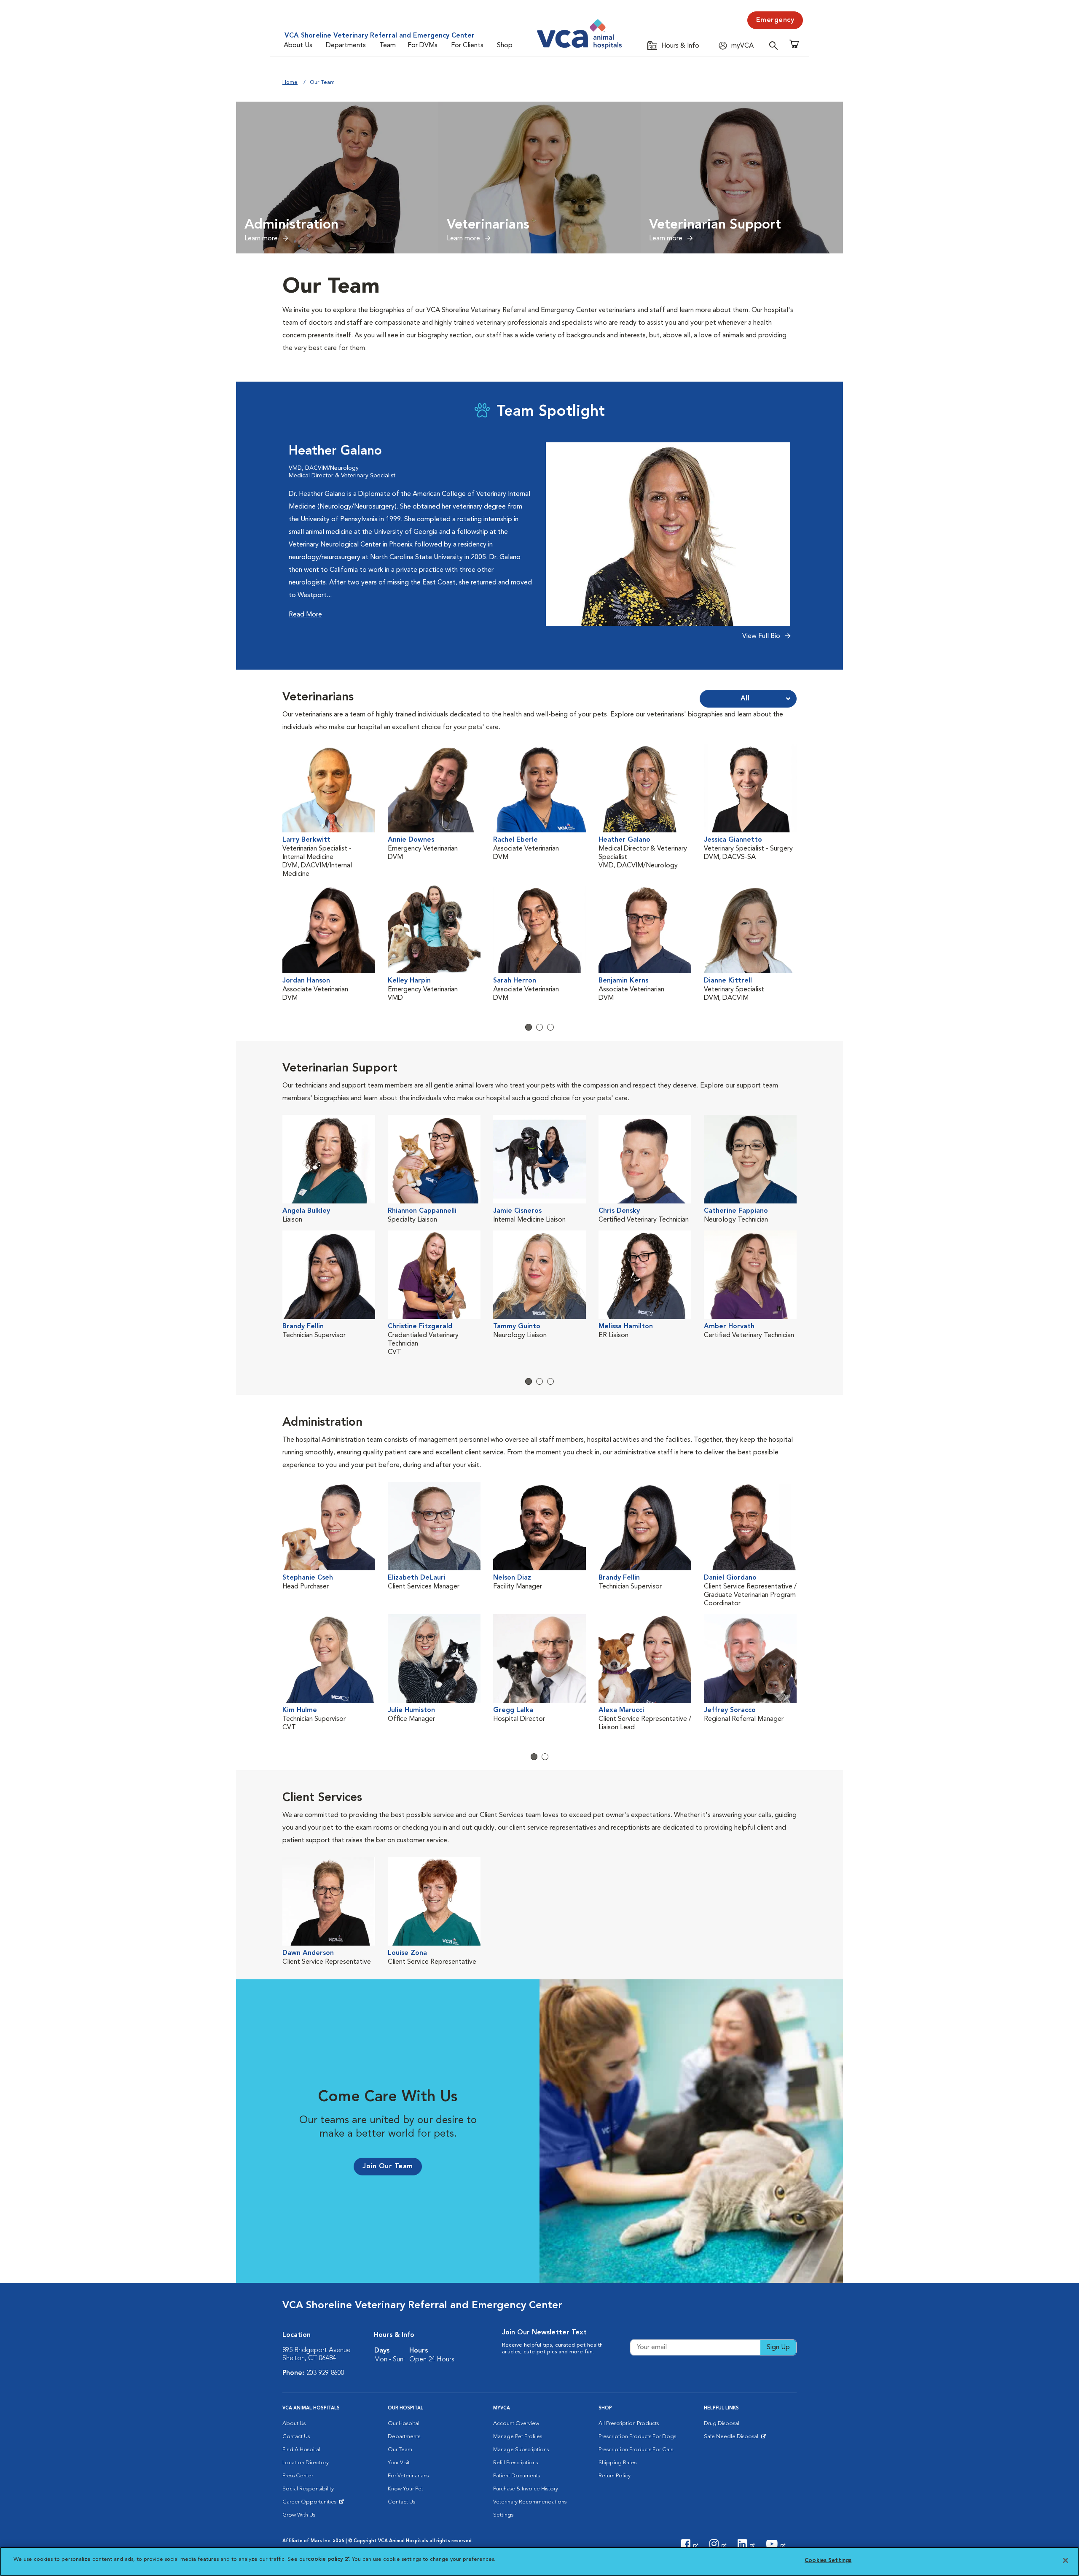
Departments (346, 46)
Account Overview (516, 2424)
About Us (298, 46)
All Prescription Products (629, 2424)
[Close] (1066, 2560)
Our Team (400, 2450)
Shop (505, 46)
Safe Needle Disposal (732, 2439)
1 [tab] (529, 1027)
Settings (503, 2515)
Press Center (298, 2476)
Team (388, 46)
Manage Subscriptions (521, 2450)
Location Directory (306, 2463)
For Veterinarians (408, 2476)
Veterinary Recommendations (530, 2502)
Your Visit (399, 2463)
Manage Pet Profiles (518, 2437)
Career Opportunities (311, 2504)
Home (290, 82)
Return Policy (615, 2476)
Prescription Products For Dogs (637, 2437)
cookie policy (328, 2559)
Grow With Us (299, 2515)
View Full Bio (762, 636)
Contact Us (296, 2437)
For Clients (467, 46)
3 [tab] (550, 1027)
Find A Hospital (301, 2450)
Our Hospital (404, 2424)
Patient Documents (517, 2476)
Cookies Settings (828, 2561)
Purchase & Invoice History (526, 2489)
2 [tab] (539, 1027)
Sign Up (778, 2347)
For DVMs (423, 46)
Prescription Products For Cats (636, 2450)
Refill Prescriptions (515, 2463)
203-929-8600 (325, 2373)
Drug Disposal (722, 2424)
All (745, 699)
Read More (305, 615)
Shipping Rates (617, 2463)
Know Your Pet (405, 2489)
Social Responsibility (308, 2489)
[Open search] (776, 45)
